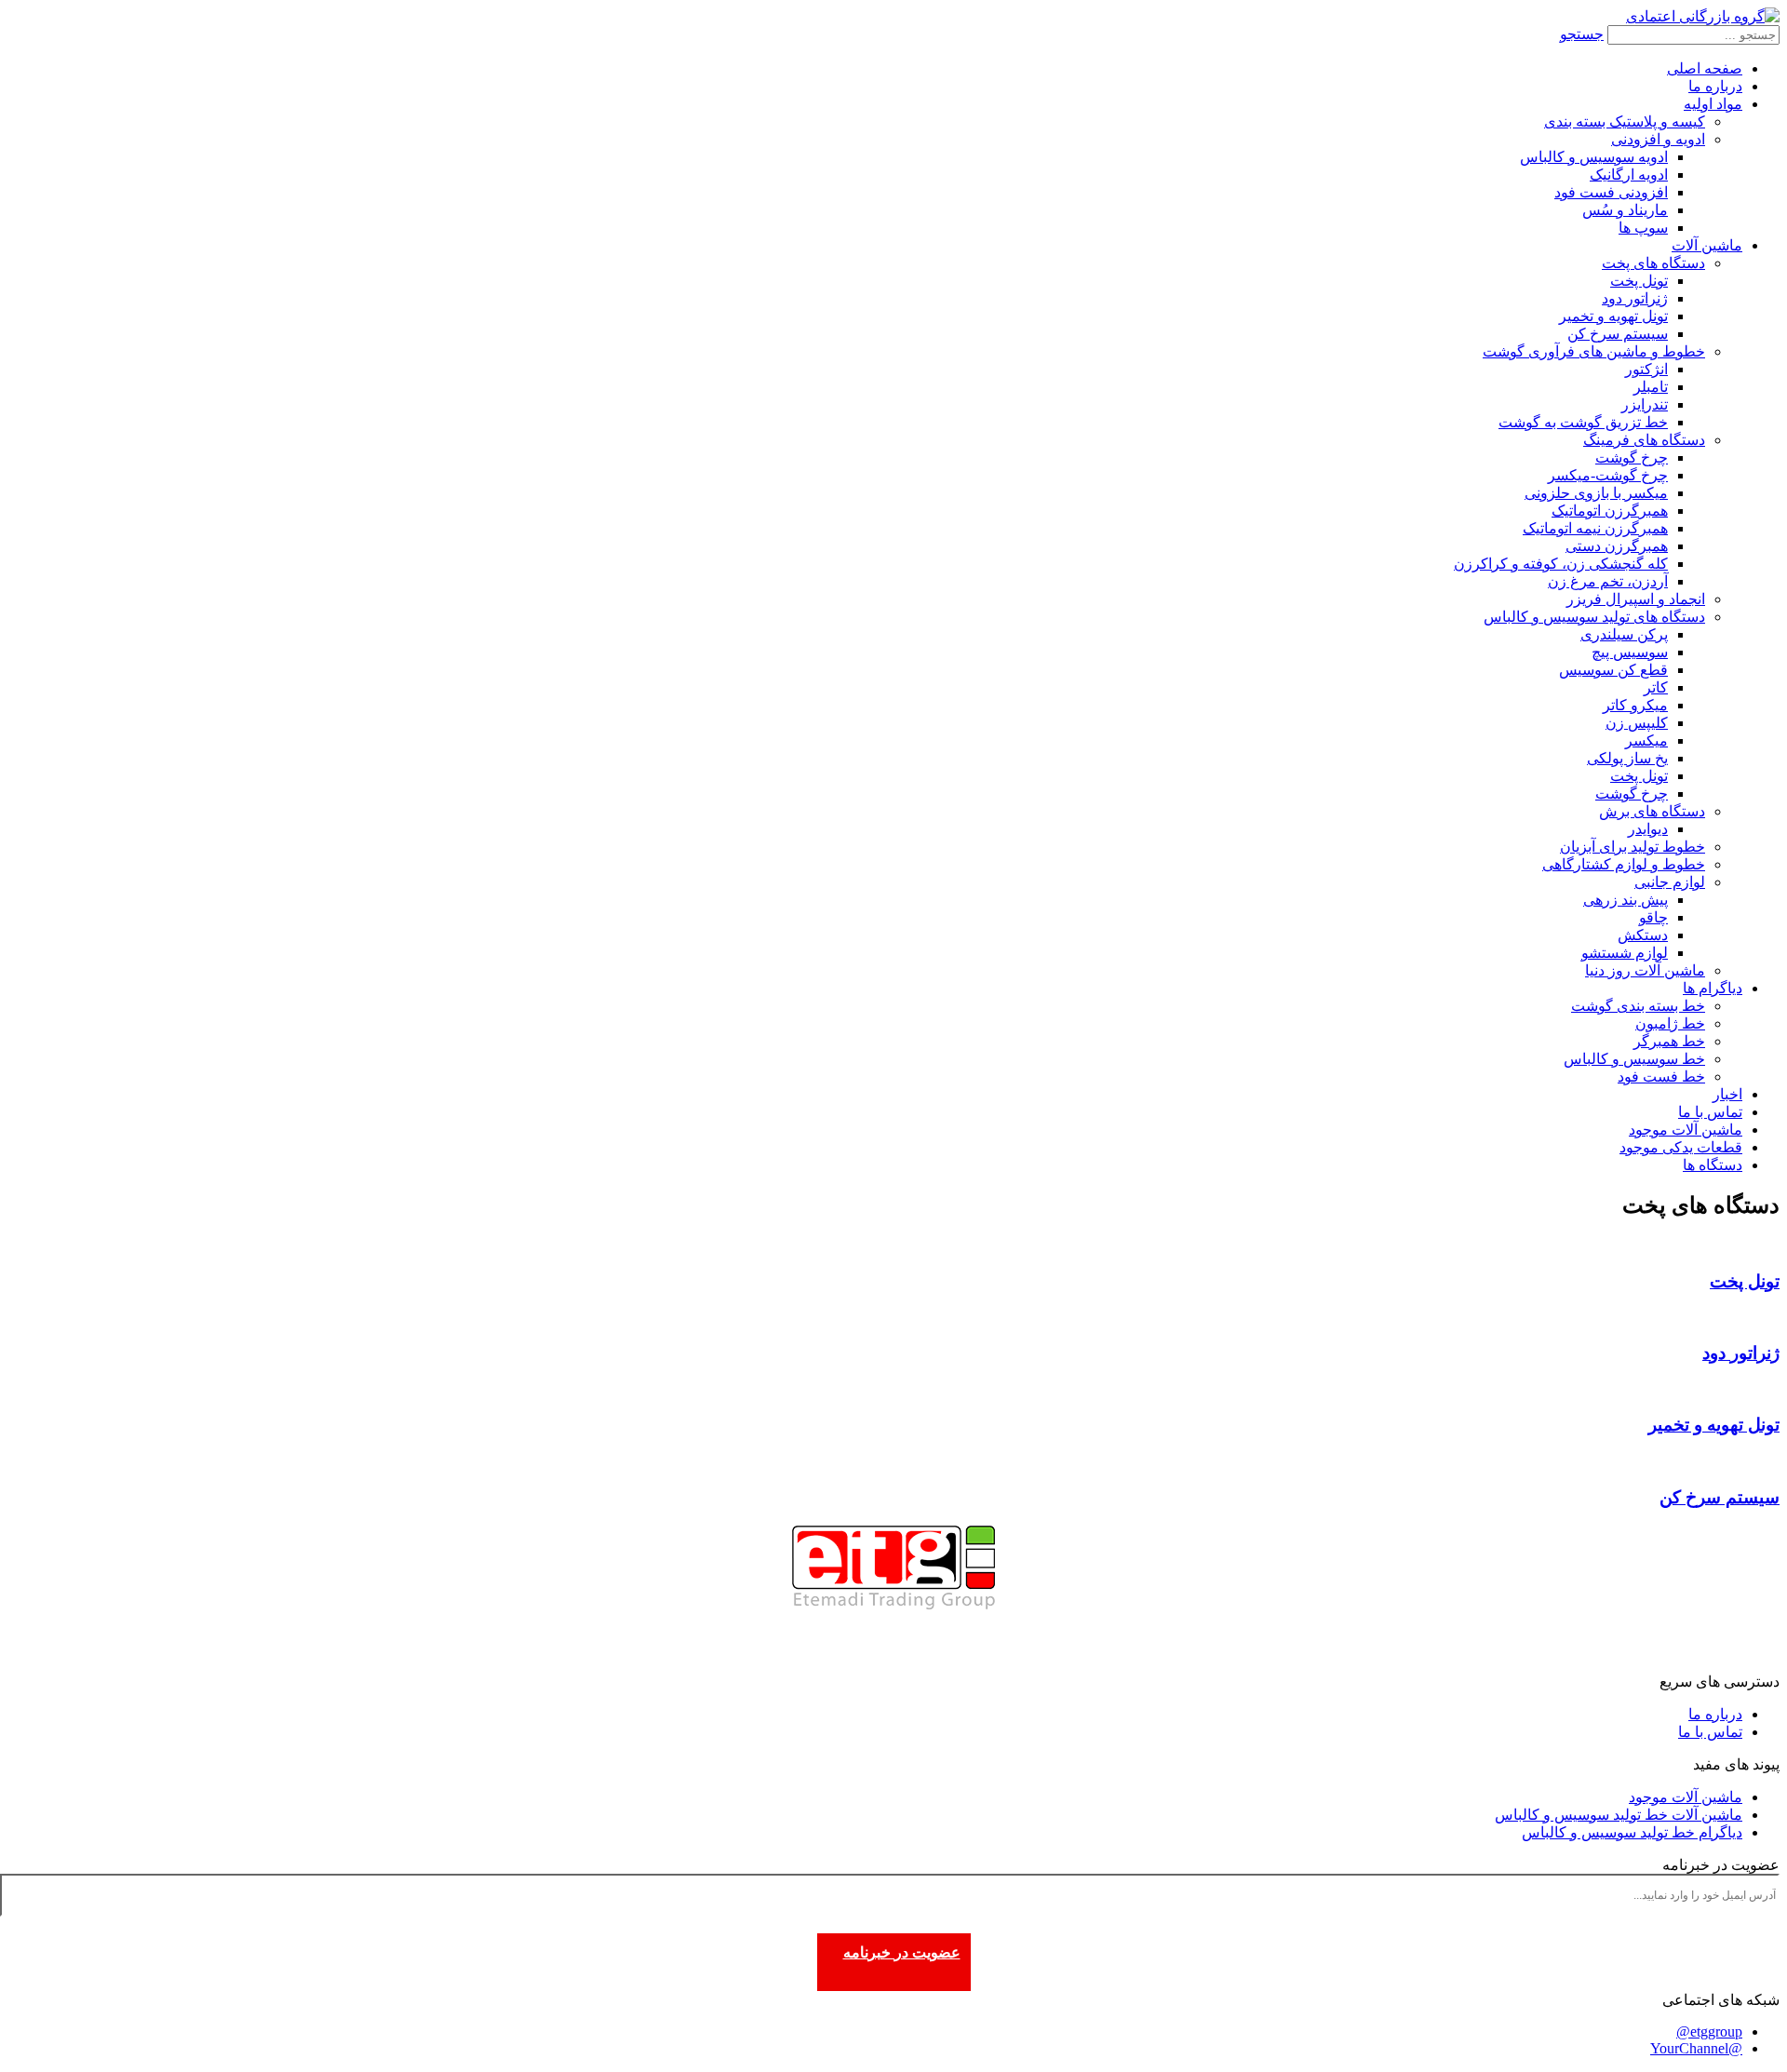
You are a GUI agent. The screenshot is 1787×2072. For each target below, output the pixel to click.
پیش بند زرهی (1626, 900)
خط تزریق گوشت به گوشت (1583, 422)
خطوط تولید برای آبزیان (1632, 847)
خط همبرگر (1669, 1041)
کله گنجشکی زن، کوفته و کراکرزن (1561, 564)
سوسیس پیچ (1630, 652)
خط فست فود (1661, 1076)
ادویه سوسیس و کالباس (1594, 157)
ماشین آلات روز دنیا (1645, 970)
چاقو (1653, 917)
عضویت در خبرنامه (902, 1952)
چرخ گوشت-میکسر (1608, 475)
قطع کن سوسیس (1613, 670)
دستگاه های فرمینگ (1644, 440)
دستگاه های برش (1652, 811)
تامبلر (1651, 387)
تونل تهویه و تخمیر (1613, 316)
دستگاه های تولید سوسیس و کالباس (1594, 617)
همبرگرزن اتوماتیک (1610, 511)
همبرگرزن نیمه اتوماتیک (1595, 528)
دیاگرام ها (1713, 988)
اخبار (1727, 1094)
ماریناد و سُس (1625, 210)
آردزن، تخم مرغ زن (1608, 581)
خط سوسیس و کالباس (1634, 1059)
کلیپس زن (1637, 723)
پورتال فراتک (1439, 1661)
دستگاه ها (1713, 1165)
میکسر (1646, 740)
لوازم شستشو (1625, 953)
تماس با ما (1710, 1112)
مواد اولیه (1713, 104)
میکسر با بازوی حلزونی (1596, 493)
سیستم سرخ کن (1618, 334)
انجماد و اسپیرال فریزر (1636, 599)
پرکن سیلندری (1624, 634)
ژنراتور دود (1635, 298)
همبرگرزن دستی (1617, 546)
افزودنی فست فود (1611, 192)
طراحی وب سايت (1725, 1661)
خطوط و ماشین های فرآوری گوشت (1594, 351)
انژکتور (1646, 369)
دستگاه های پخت (1653, 263)
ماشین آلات (1707, 245)
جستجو (1582, 34)
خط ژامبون (1670, 1023)
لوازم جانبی (1670, 882)
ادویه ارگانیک (1629, 175)
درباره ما (1715, 86)
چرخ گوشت (1632, 457)
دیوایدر (1648, 829)
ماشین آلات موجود (1686, 1130)
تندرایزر (1645, 404)
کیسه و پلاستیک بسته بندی (1625, 121)
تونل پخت (1639, 281)
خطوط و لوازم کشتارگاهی (1624, 864)
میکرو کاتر (1635, 705)
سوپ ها (1643, 228)
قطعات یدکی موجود (1681, 1147)
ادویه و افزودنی (1658, 139)
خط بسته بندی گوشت (1638, 1006)
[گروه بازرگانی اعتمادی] (1703, 16)
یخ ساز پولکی (1627, 758)
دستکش (1643, 935)
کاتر (1656, 687)
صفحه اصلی (1705, 68)
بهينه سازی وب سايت (1589, 1661)
